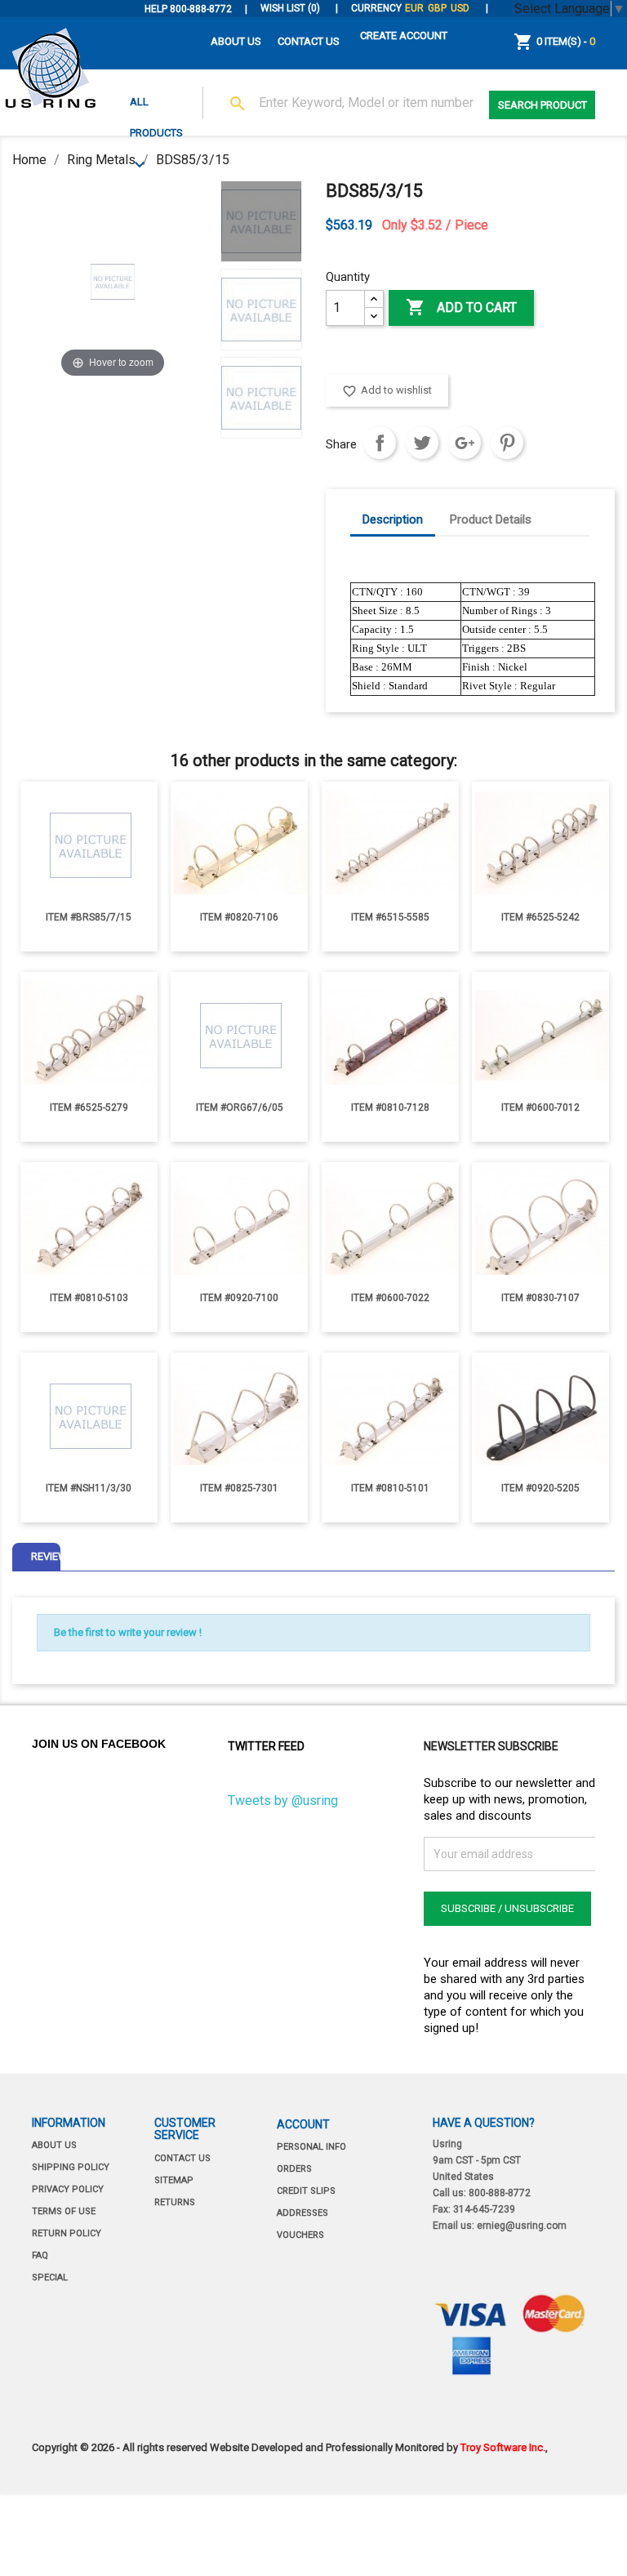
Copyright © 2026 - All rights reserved (121, 2447)
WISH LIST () (291, 8)
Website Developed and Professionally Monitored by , (379, 2447)
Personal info (311, 2147)
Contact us (182, 2158)
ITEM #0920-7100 (239, 1298)
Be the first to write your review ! (128, 1632)
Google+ (465, 443)
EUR (414, 8)
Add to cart (461, 307)
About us (236, 41)
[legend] (261, 221)
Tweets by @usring (283, 1801)
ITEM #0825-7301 (239, 1488)
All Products (156, 107)
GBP (437, 8)
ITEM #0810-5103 (89, 1298)
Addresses (302, 2213)
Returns (175, 2202)
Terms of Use (64, 2211)
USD (460, 8)
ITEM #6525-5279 (89, 1108)
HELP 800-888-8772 (188, 9)
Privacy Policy (68, 2189)
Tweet (422, 443)
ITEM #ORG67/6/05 (240, 1108)
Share (380, 443)
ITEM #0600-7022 (390, 1298)
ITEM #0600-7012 (540, 1108)
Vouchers (300, 2235)
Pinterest (507, 443)
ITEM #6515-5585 (390, 917)
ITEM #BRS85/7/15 (89, 917)
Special (50, 2277)
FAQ (40, 2255)
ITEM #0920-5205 (540, 1488)
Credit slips (306, 2191)
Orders (294, 2169)
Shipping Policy (71, 2167)
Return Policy (67, 2233)
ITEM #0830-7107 (540, 1298)
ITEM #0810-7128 (390, 1108)
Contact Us (309, 41)
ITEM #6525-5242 (540, 917)
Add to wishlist (387, 391)
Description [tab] (393, 519)
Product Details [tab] (491, 519)
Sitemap (174, 2180)
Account (303, 2124)
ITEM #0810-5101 (390, 1488)
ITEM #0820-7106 (239, 917)
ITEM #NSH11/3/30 (89, 1488)
